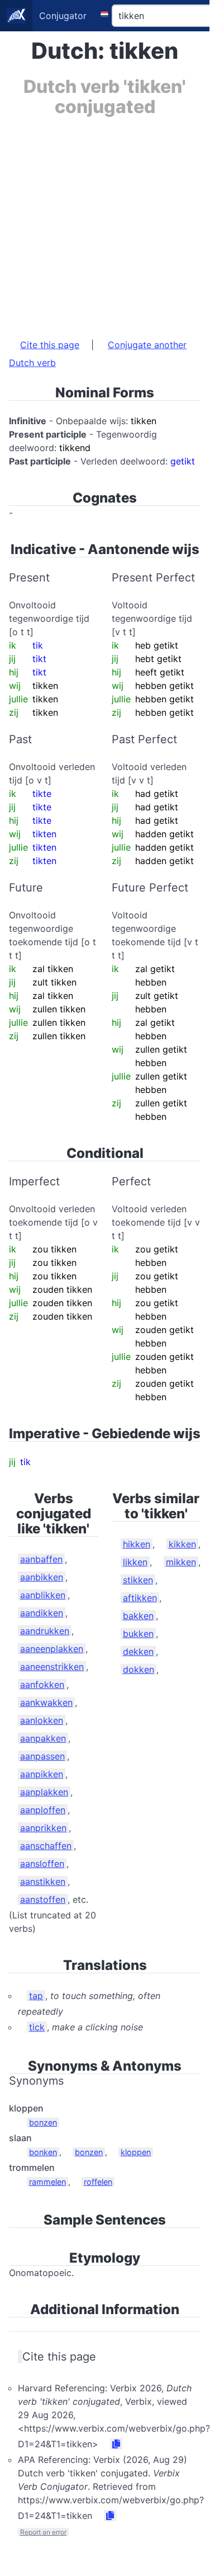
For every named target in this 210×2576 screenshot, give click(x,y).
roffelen (98, 2182)
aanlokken (42, 1720)
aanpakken (43, 1738)
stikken (138, 1580)
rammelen (47, 2182)
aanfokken (42, 1685)
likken (135, 1562)
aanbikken (42, 1577)
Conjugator (63, 16)
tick (37, 2027)
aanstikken (43, 1881)
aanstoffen (43, 1899)
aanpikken (42, 1774)
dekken (138, 1651)
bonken (43, 2152)
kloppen (136, 2152)
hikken (137, 1544)
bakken (138, 1616)
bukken (138, 1634)
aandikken (42, 1613)
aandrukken (45, 1631)
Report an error (43, 2532)
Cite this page (50, 345)
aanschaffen (46, 1846)
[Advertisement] (105, 222)
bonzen (43, 2122)
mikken (181, 1562)
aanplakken (44, 1792)
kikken (182, 1544)
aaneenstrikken (52, 1667)
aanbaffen (41, 1559)
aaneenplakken (52, 1649)
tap (36, 1996)
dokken (139, 1669)
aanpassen (42, 1756)
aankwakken (46, 1702)
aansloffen (42, 1864)
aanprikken (43, 1828)
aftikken (140, 1598)
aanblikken (43, 1595)
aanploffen (43, 1810)
